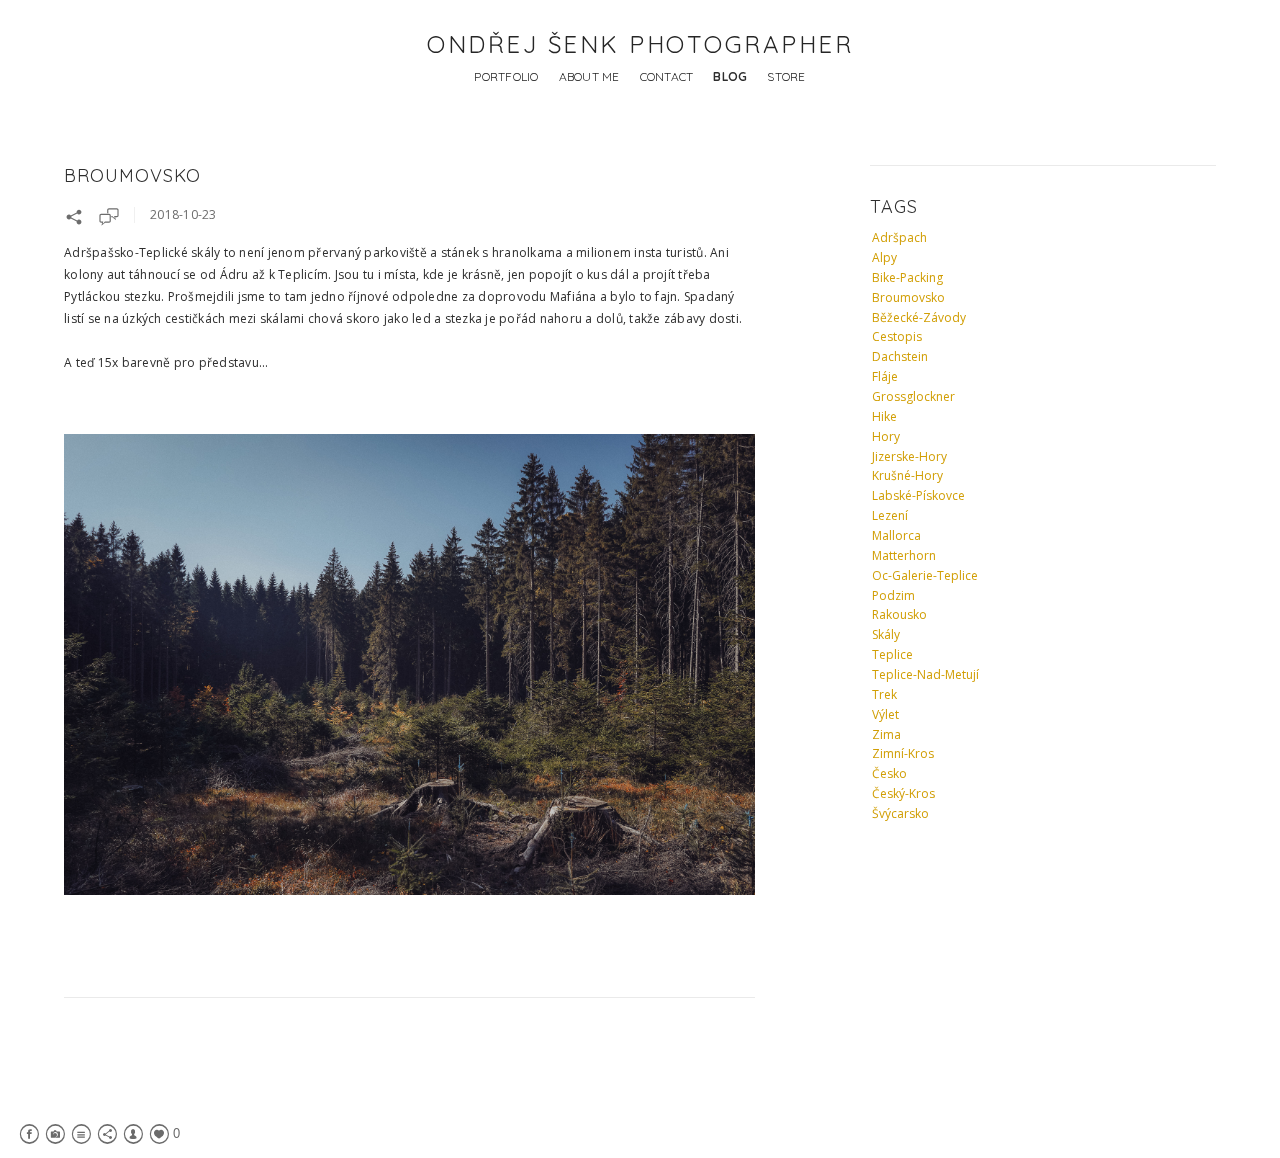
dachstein (900, 356)
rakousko (899, 614)
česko (889, 773)
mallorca (896, 535)
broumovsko (908, 297)
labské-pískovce (918, 495)
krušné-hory (907, 475)
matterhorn (904, 555)
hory (886, 436)
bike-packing (907, 277)
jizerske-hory (909, 456)
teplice (892, 654)
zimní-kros (903, 753)
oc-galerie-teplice (925, 575)
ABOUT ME (589, 76)
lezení (890, 515)
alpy (884, 257)
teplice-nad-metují (925, 674)
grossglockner (913, 396)
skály (886, 634)
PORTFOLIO (506, 76)
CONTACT (667, 76)
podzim (893, 595)
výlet (885, 714)
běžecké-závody (919, 317)
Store (786, 76)
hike (884, 416)
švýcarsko (900, 813)
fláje (885, 376)
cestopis (897, 336)
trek (884, 694)
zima (886, 734)
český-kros (903, 793)
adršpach (899, 237)
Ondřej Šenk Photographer (640, 44)
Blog (730, 76)
